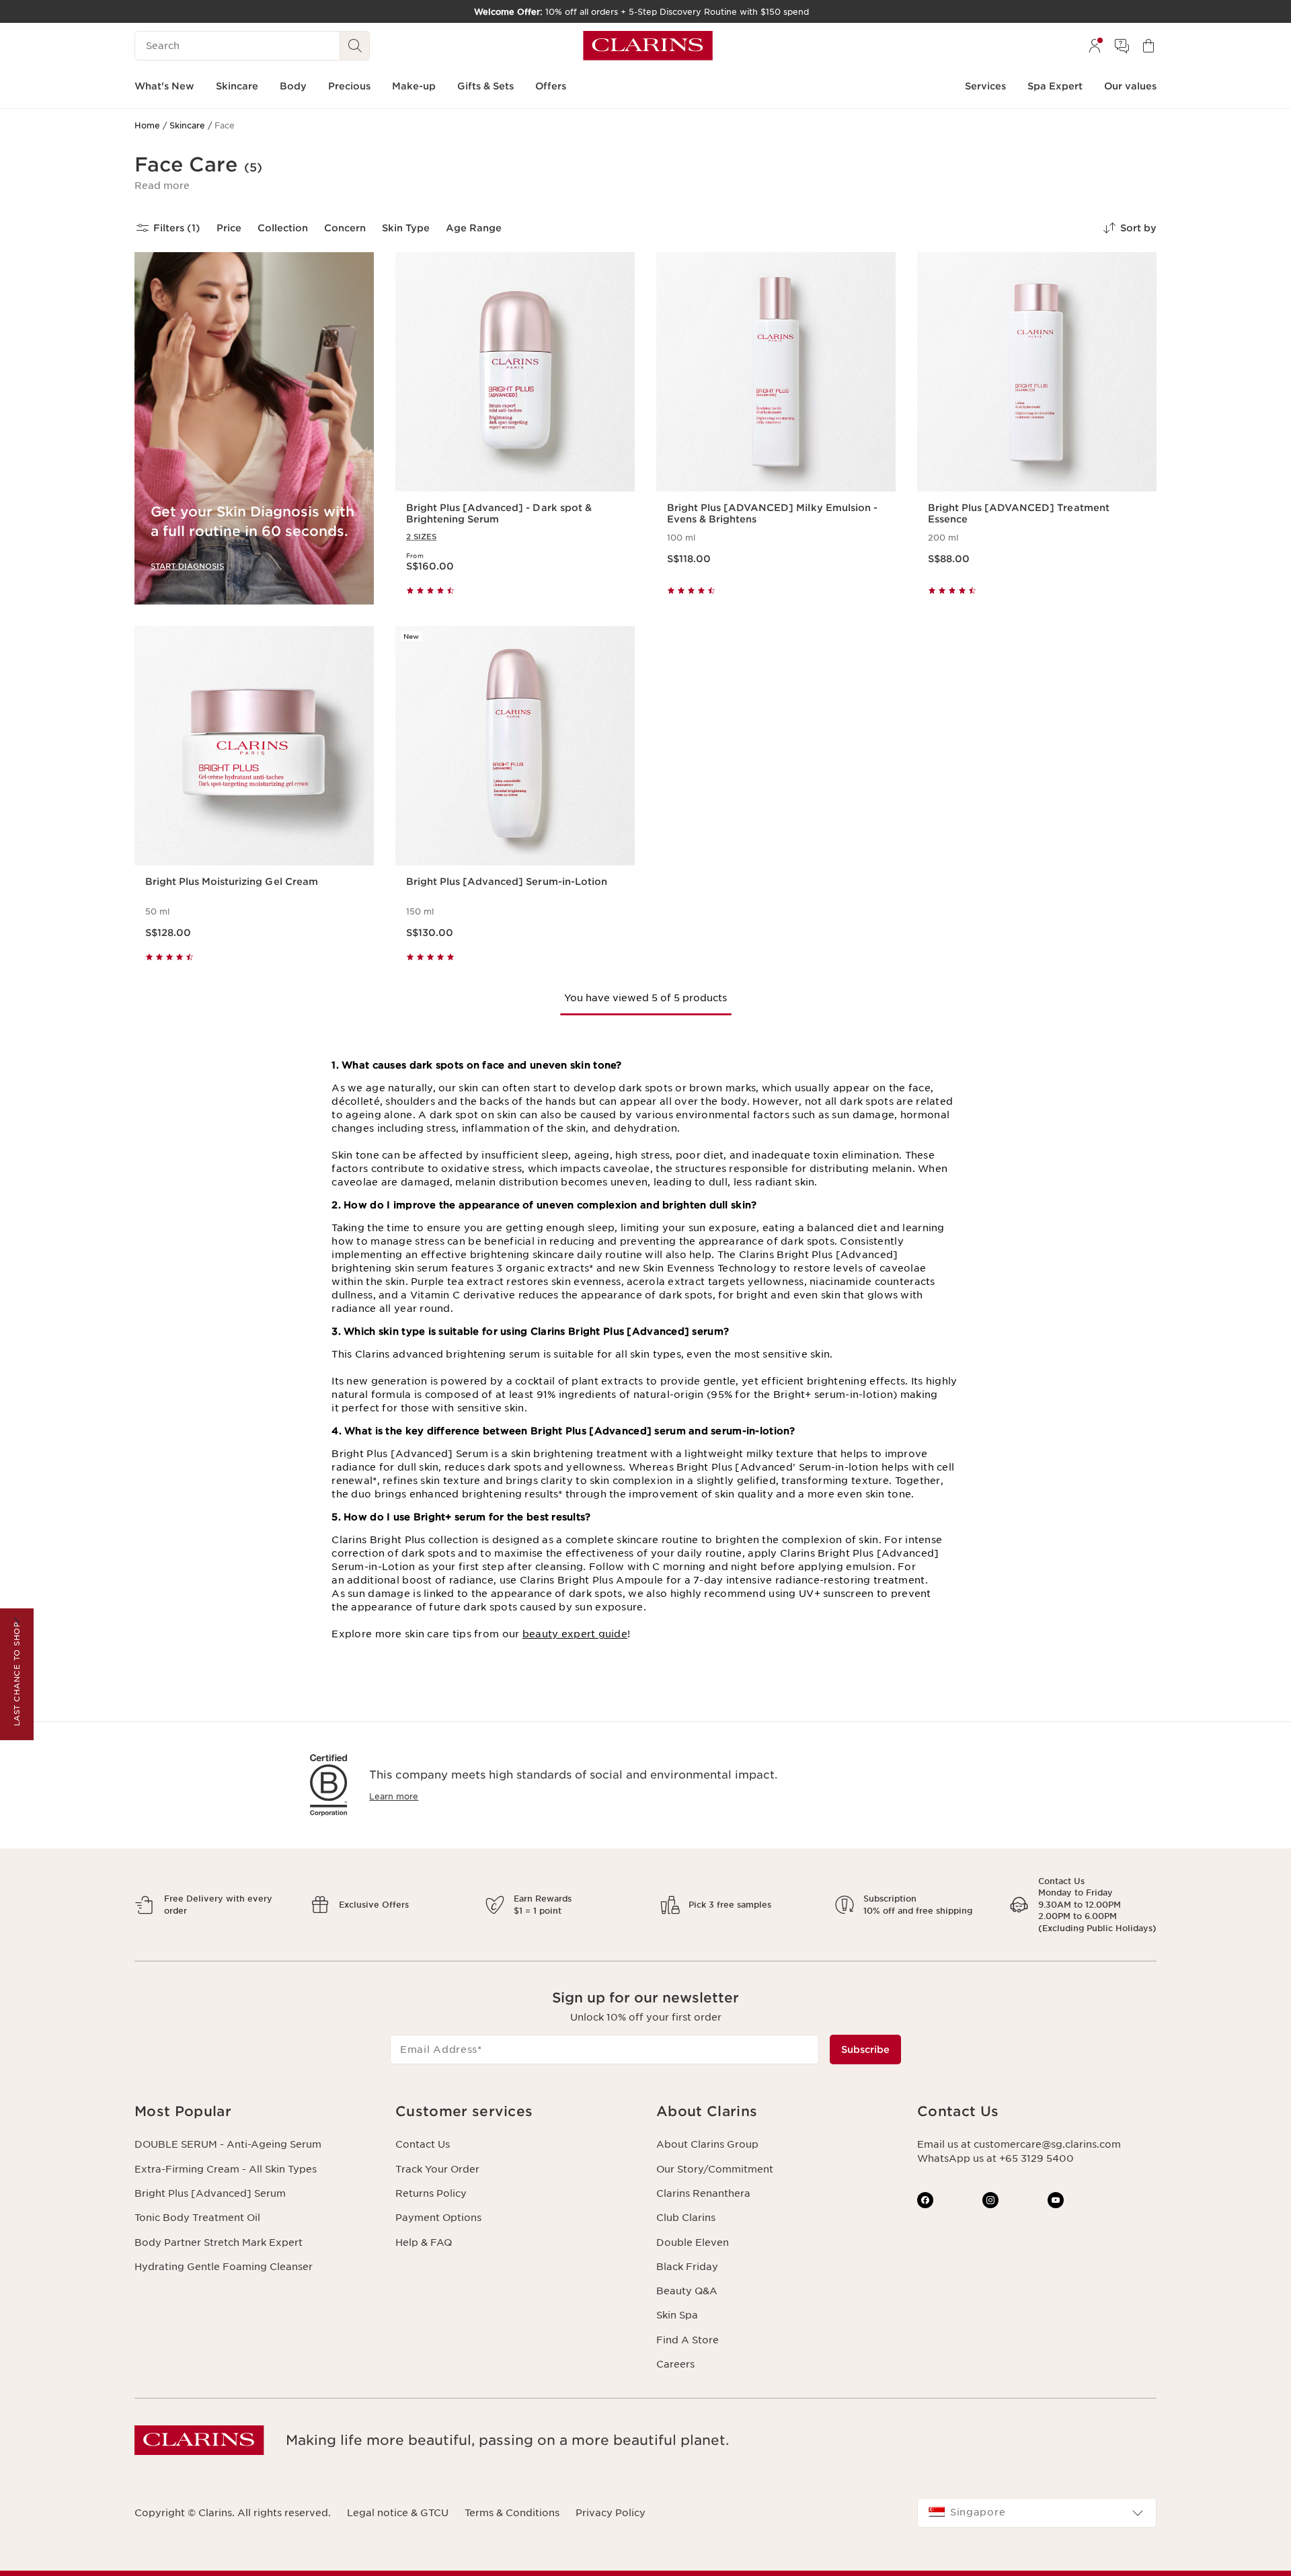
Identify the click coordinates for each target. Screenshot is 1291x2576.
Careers (675, 2364)
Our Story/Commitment (715, 2169)
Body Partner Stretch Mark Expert (219, 2242)
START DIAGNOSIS (187, 566)
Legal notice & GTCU (398, 2513)
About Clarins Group (707, 2144)
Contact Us (423, 2144)
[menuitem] (1095, 46)
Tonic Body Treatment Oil (197, 2218)
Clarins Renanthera (703, 2193)
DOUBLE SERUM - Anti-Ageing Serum (228, 2144)
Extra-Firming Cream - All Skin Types (226, 2169)
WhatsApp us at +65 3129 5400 (995, 2158)
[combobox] (1037, 2513)
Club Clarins (686, 2218)
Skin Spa (677, 2315)
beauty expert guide (575, 1634)
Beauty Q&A (687, 2291)
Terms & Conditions (512, 2513)
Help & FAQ (424, 2242)
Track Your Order (437, 2169)
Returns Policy (431, 2193)
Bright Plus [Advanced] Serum (210, 2193)
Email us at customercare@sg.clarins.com (1019, 2144)
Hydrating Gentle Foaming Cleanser (224, 2267)
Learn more (394, 1796)
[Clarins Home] (648, 46)
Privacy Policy (611, 2513)
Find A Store (688, 2340)
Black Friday (687, 2267)
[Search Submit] (355, 46)
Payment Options (438, 2218)
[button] (162, 186)
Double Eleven (693, 2242)
